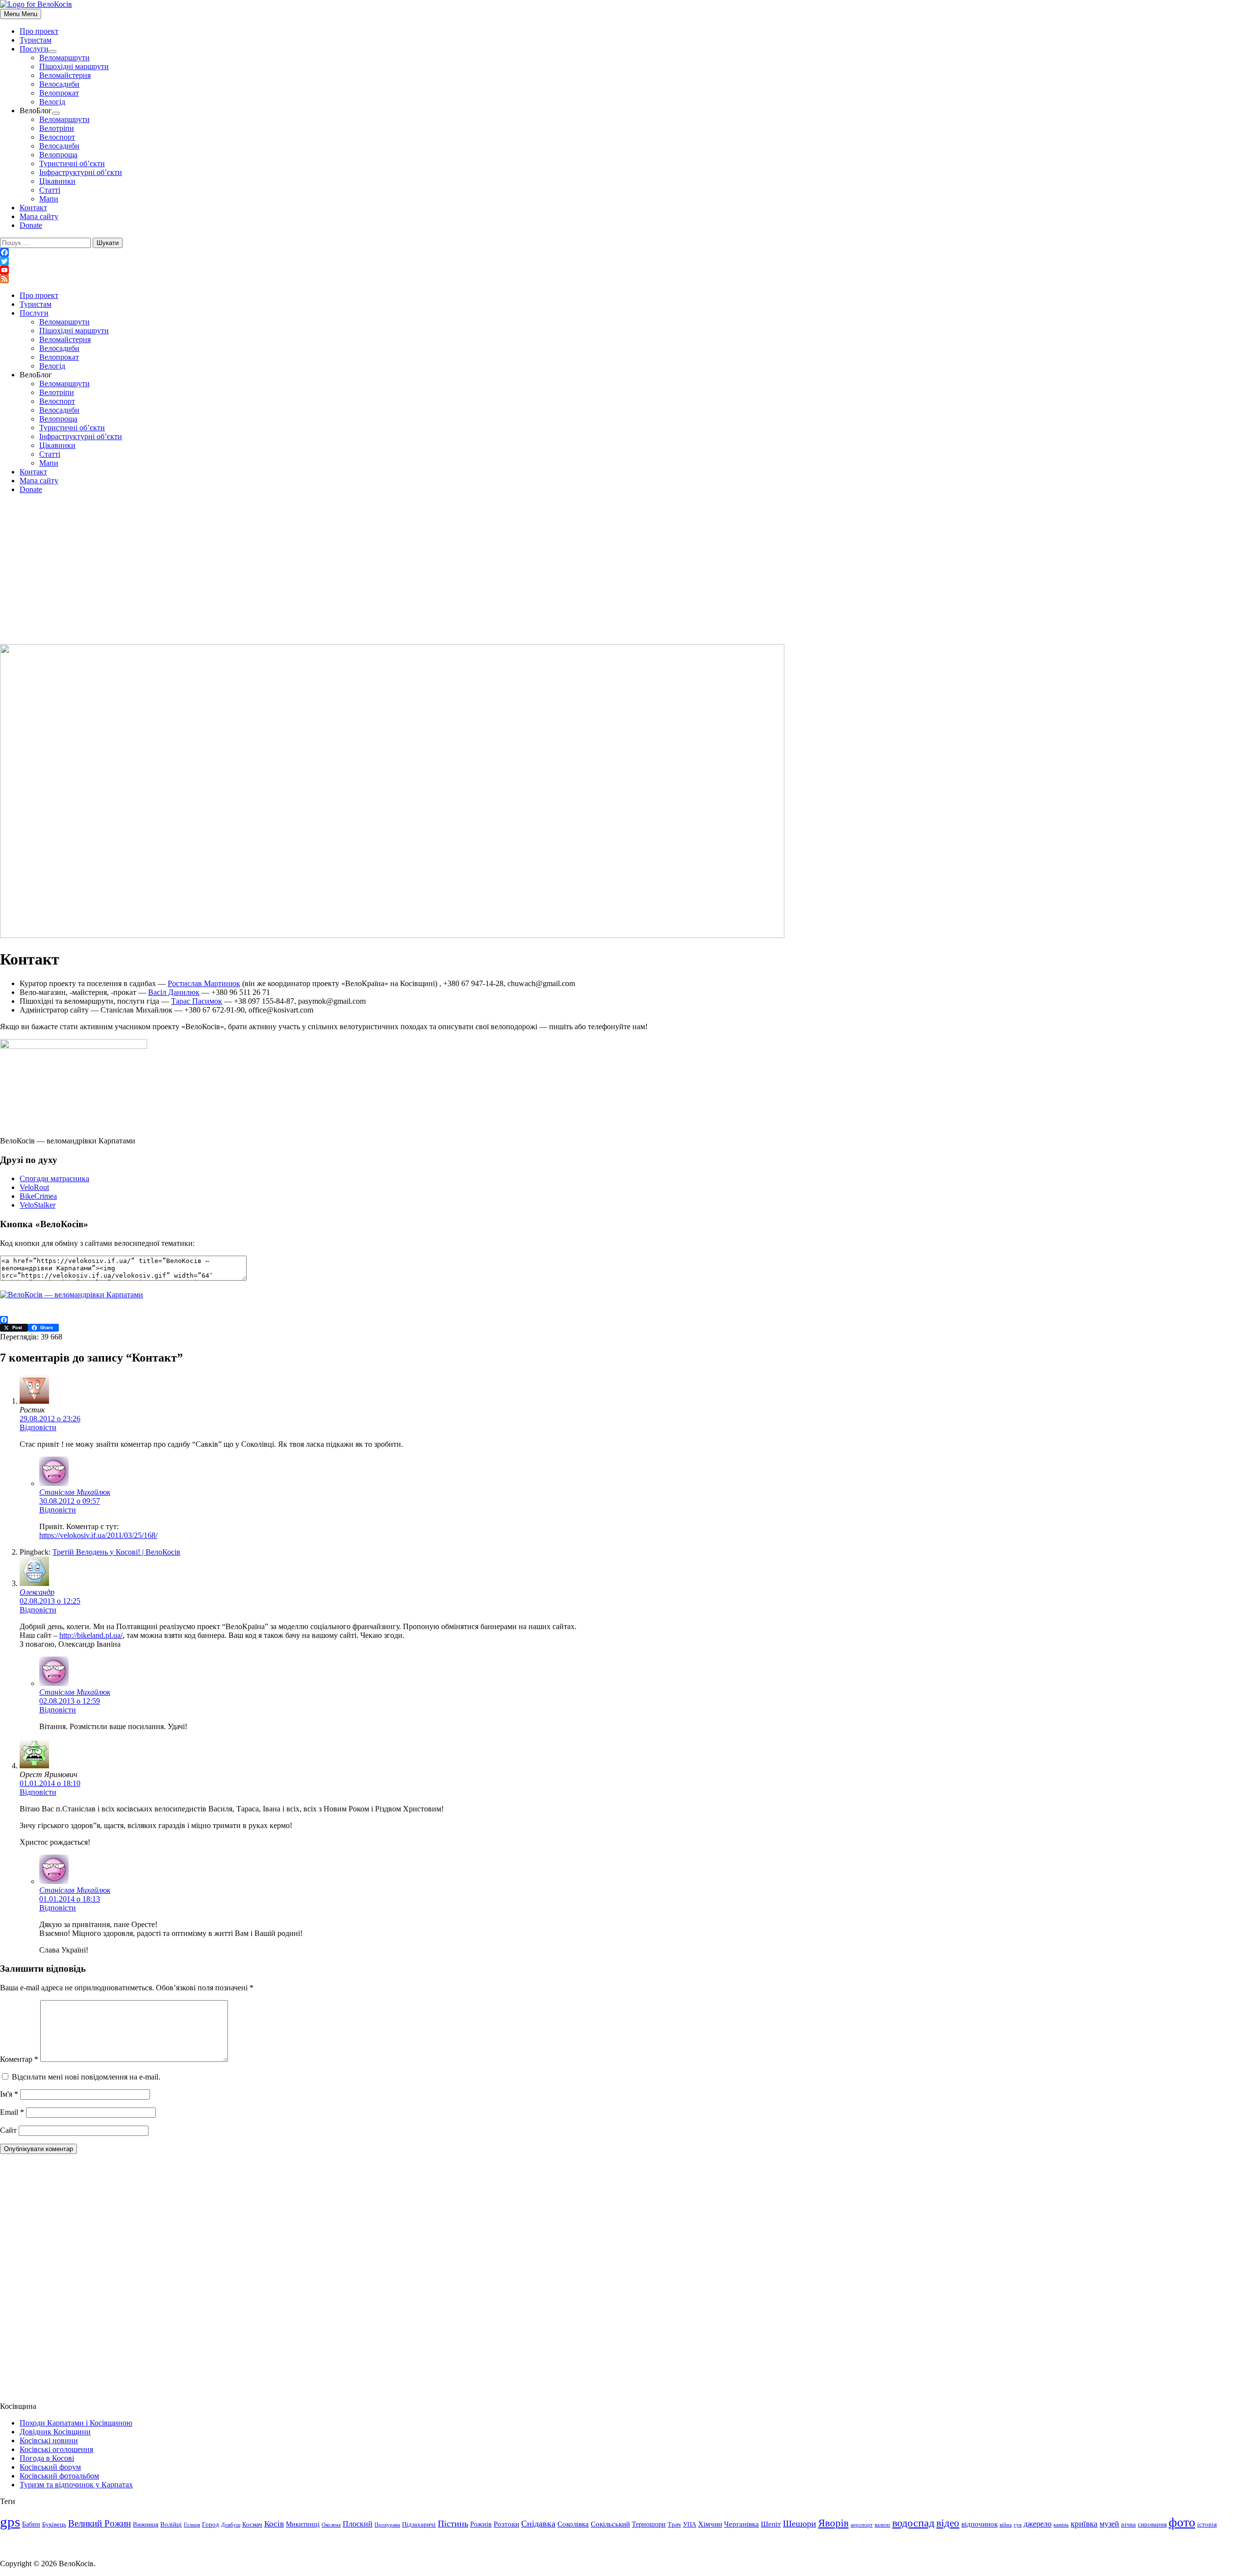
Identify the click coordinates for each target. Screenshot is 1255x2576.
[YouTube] (627, 270)
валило (882, 2525)
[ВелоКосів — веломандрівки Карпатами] (72, 1295)
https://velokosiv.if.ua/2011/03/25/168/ (98, 1535)
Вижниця (146, 2525)
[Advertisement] (627, 570)
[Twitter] (627, 261)
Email (12, 2112)
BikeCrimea (38, 1196)
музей (1109, 2524)
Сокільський (610, 2524)
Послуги (34, 49)
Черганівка (741, 2524)
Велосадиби (59, 84)
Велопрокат (59, 93)
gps (10, 2522)
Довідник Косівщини (55, 2432)
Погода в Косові (47, 2458)
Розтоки (506, 2524)
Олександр (37, 1592)
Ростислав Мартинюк (204, 983)
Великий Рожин (100, 2523)
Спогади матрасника (54, 1178)
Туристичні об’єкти (72, 163)
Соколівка (573, 2524)
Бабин (31, 2524)
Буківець (54, 2525)
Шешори (800, 2524)
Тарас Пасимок (197, 1001)
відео (948, 2523)
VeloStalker (38, 1205)
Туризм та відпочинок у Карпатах (76, 2485)
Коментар (19, 2059)
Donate (31, 225)
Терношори (649, 2524)
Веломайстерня (65, 75)
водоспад (913, 2523)
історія (1207, 2525)
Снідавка (538, 2524)
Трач (674, 2525)
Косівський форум (50, 2467)
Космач (252, 2525)
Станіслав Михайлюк (75, 1492)
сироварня (1152, 2525)
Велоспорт (57, 137)
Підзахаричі (419, 2525)
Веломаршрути (64, 58)
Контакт (33, 208)
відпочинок (979, 2524)
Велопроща (58, 155)
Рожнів (481, 2524)
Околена (331, 2525)
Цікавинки (57, 181)
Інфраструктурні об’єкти (81, 172)
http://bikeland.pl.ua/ (91, 1635)
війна (1006, 2525)
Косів (274, 2524)
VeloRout (34, 1187)
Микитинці (303, 2524)
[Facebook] (627, 252)
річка (1129, 2525)
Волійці (171, 2525)
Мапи (49, 199)
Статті (50, 190)
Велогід (52, 102)
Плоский (358, 2524)
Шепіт (771, 2524)
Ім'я (9, 2094)
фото (1182, 2522)
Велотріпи (57, 128)
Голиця (192, 2525)
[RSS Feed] (627, 279)
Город (211, 2525)
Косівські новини (49, 2440)
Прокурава (387, 2525)
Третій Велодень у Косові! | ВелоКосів (116, 1552)
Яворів (833, 2523)
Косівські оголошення (56, 2449)
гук (1018, 2525)
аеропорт (862, 2525)
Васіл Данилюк (174, 992)
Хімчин (710, 2524)
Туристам (36, 40)
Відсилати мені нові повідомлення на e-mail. (86, 2077)
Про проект (39, 31)
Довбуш (231, 2525)
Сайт (8, 2130)
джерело (1038, 2524)
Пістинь (453, 2524)
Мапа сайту (39, 216)
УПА (690, 2525)
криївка (1084, 2524)
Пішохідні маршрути (74, 66)
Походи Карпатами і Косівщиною (76, 2423)
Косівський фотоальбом (59, 2476)
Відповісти (38, 1427)
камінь (1061, 2525)
